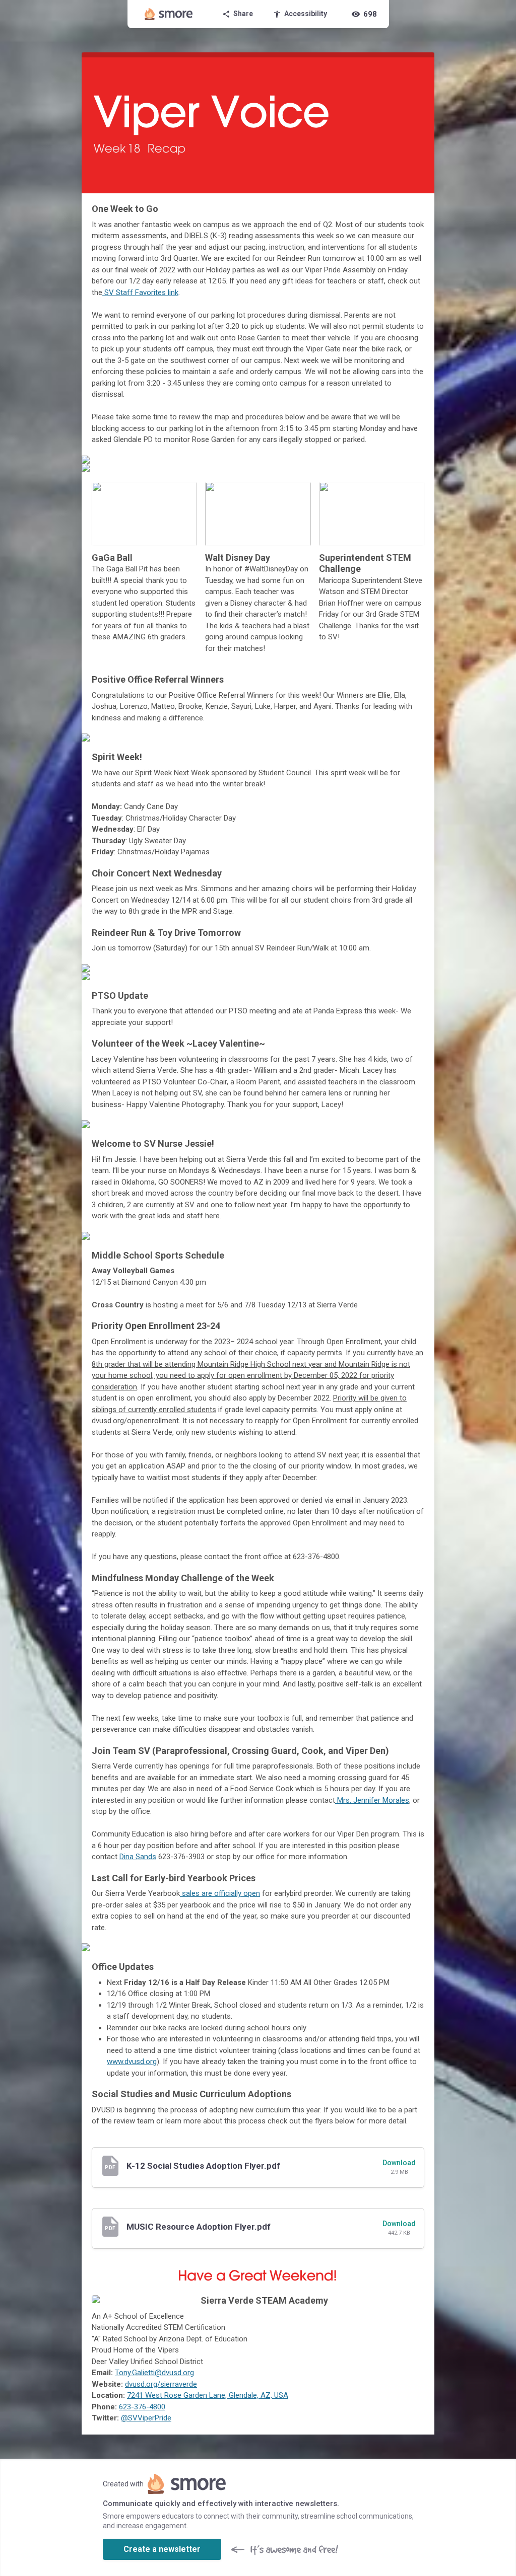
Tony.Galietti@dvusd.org (154, 2373)
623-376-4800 (142, 2407)
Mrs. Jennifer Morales (372, 1800)
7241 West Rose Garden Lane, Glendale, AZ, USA (208, 2395)
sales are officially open (220, 1893)
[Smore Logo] (169, 14)
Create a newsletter (162, 2549)
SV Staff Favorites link (140, 292)
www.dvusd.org (132, 2062)
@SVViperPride (146, 2418)
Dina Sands (138, 1857)
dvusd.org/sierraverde (161, 2384)
